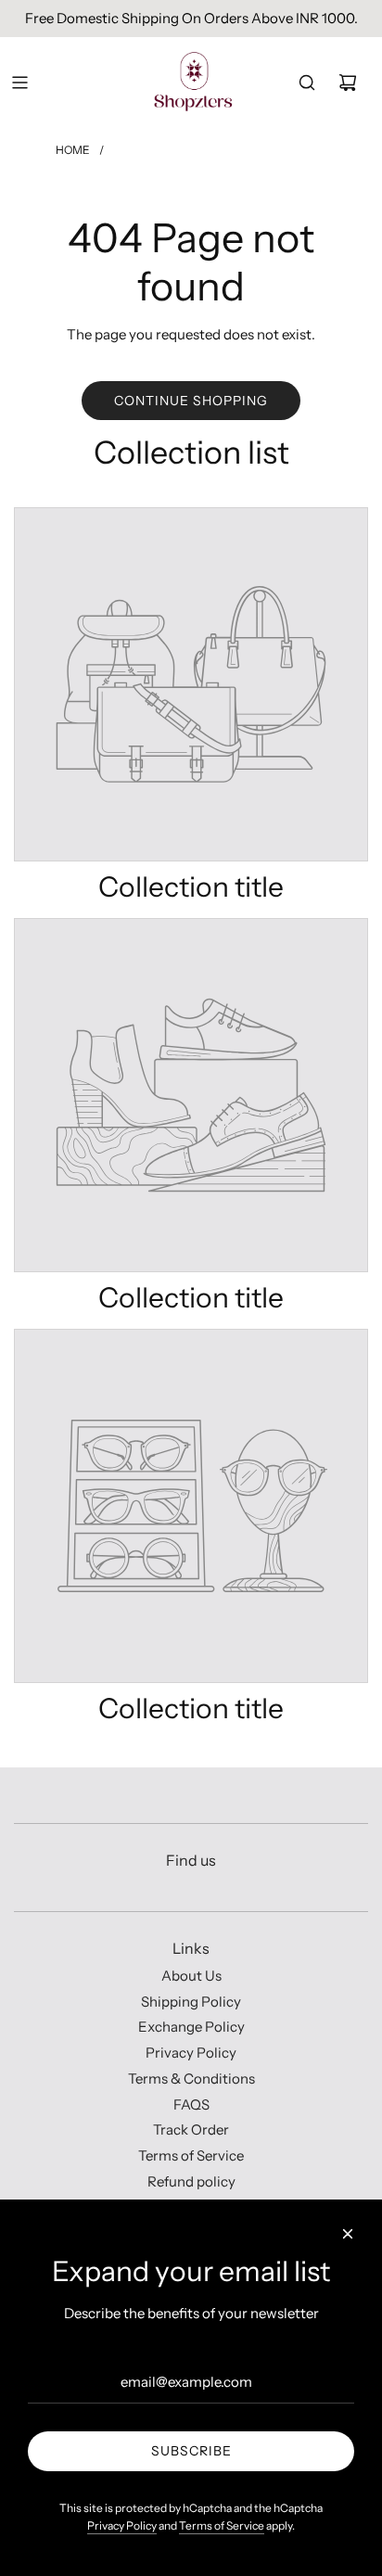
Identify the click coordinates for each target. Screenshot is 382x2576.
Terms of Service (222, 2525)
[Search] (307, 83)
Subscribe (191, 2451)
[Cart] (348, 83)
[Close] (348, 2234)
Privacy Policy (122, 2525)
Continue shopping (191, 401)
